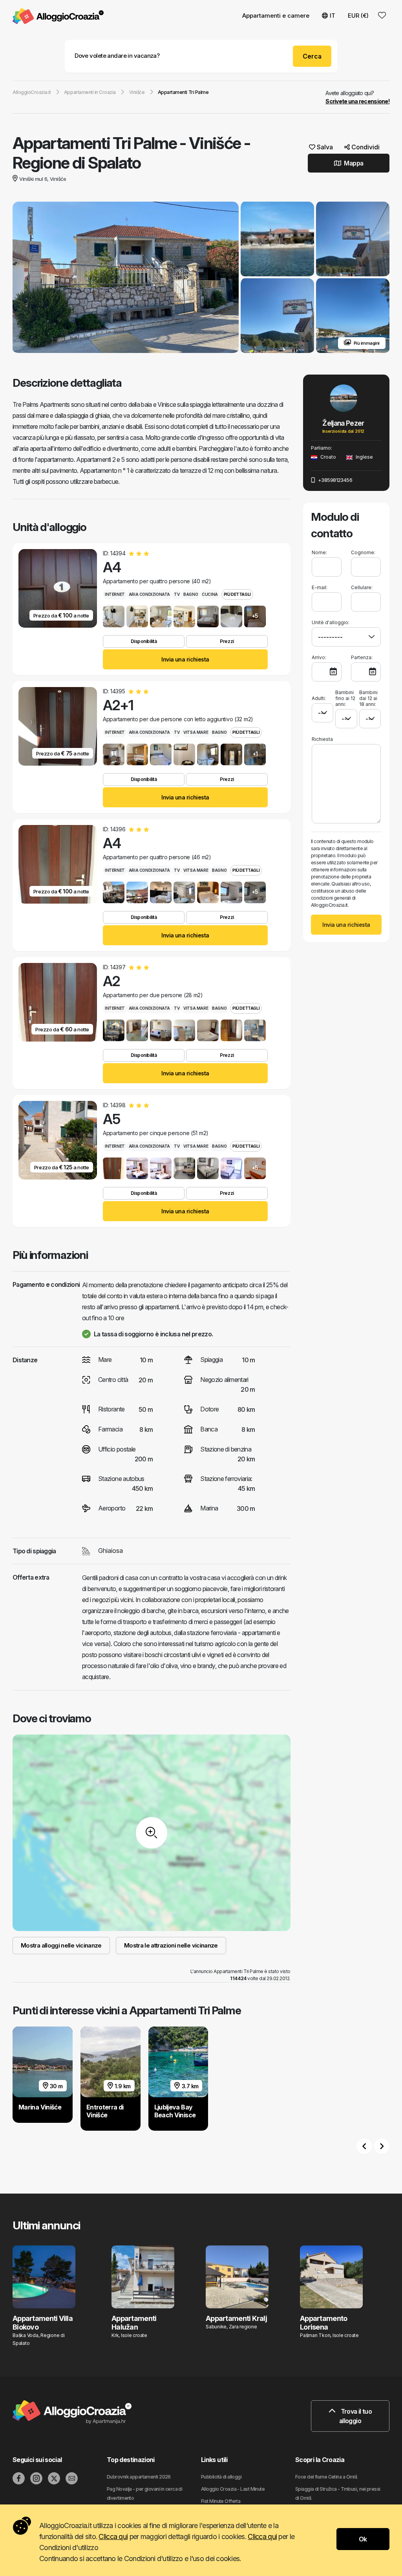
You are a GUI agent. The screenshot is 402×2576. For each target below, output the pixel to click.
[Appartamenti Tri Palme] (126, 278)
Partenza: (362, 657)
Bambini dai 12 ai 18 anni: (368, 698)
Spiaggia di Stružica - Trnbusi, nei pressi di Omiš (338, 2493)
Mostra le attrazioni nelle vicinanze (171, 1945)
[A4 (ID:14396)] (114, 892)
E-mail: (320, 587)
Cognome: (363, 552)
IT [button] (333, 16)
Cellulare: (362, 587)
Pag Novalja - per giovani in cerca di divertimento (144, 2493)
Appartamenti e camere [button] (276, 16)
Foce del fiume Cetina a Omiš (326, 2477)
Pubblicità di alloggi (221, 2477)
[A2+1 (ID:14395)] (114, 754)
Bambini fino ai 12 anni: (345, 698)
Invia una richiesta (185, 659)
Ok (363, 2539)
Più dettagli (237, 594)
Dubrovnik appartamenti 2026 (139, 2477)
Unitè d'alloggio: (331, 622)
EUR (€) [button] (358, 16)
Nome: (319, 552)
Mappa (353, 163)
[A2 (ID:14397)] (114, 1030)
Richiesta (322, 739)
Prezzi (227, 641)
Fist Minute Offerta (221, 2501)
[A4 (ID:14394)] (114, 616)
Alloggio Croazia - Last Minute (233, 2489)
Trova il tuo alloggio (355, 2416)
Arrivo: (319, 657)
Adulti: (319, 698)
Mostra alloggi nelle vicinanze (61, 1945)
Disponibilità (144, 641)
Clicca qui (113, 2536)
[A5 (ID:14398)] (114, 1168)
